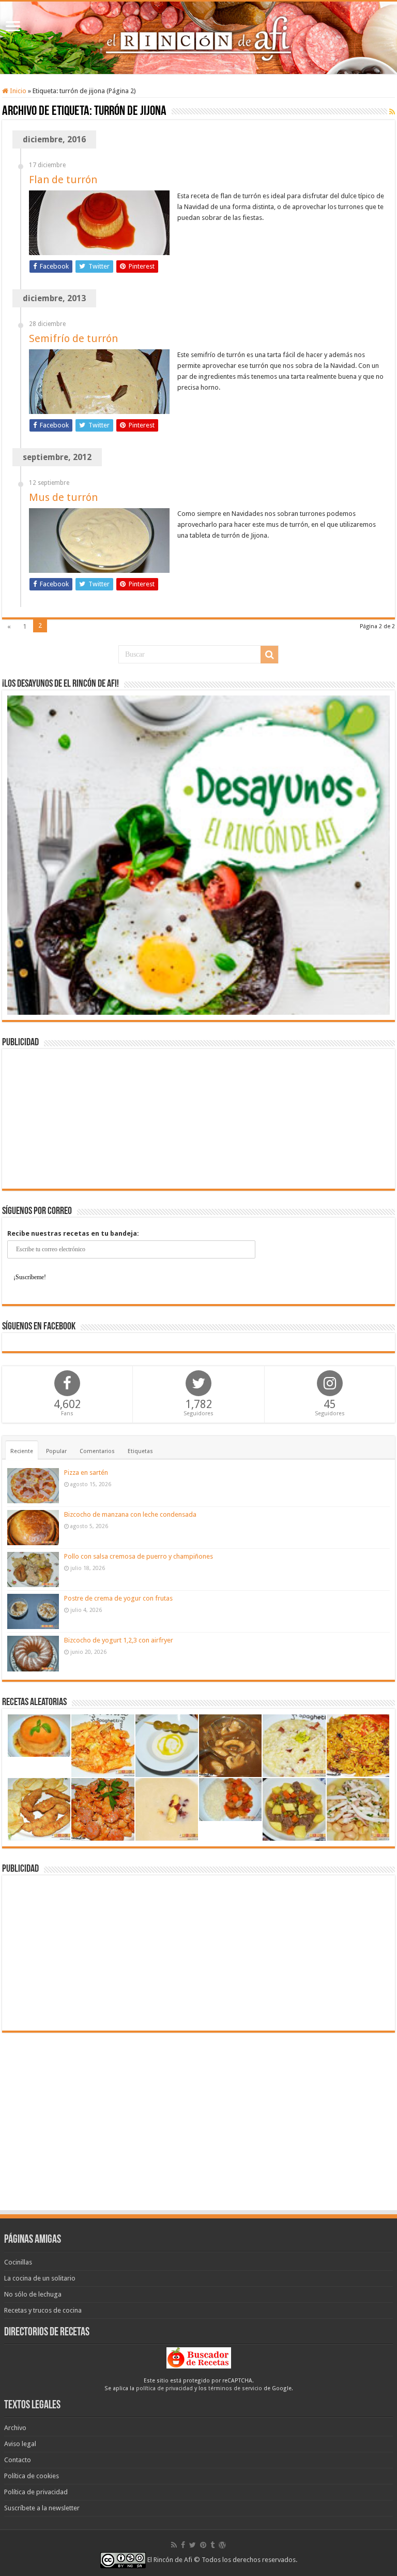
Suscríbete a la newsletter (42, 2508)
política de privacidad (164, 2388)
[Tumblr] (212, 2545)
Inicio (17, 91)
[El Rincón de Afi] (198, 38)
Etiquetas (140, 1451)
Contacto (18, 2460)
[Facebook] (183, 2545)
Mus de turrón (63, 497)
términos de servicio (235, 2388)
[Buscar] (269, 655)
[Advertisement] (198, 1119)
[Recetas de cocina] (199, 2357)
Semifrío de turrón (73, 338)
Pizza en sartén (86, 1472)
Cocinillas (18, 2262)
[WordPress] (222, 2545)
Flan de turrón (63, 180)
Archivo (15, 2428)
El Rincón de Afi (170, 2560)
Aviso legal (20, 2444)
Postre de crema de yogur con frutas (118, 1598)
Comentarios (97, 1451)
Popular (56, 1451)
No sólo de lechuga (33, 2294)
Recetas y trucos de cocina (43, 2310)
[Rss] (174, 2545)
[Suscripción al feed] (392, 112)
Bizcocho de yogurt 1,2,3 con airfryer (119, 1640)
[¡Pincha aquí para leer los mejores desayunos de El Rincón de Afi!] (198, 855)
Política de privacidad (36, 2492)
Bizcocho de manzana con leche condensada (130, 1514)
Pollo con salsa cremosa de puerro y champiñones (139, 1556)
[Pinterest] (203, 2545)
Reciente (22, 1451)
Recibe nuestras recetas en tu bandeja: (73, 1233)
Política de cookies (32, 2476)
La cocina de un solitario (40, 2278)
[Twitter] (193, 2545)
